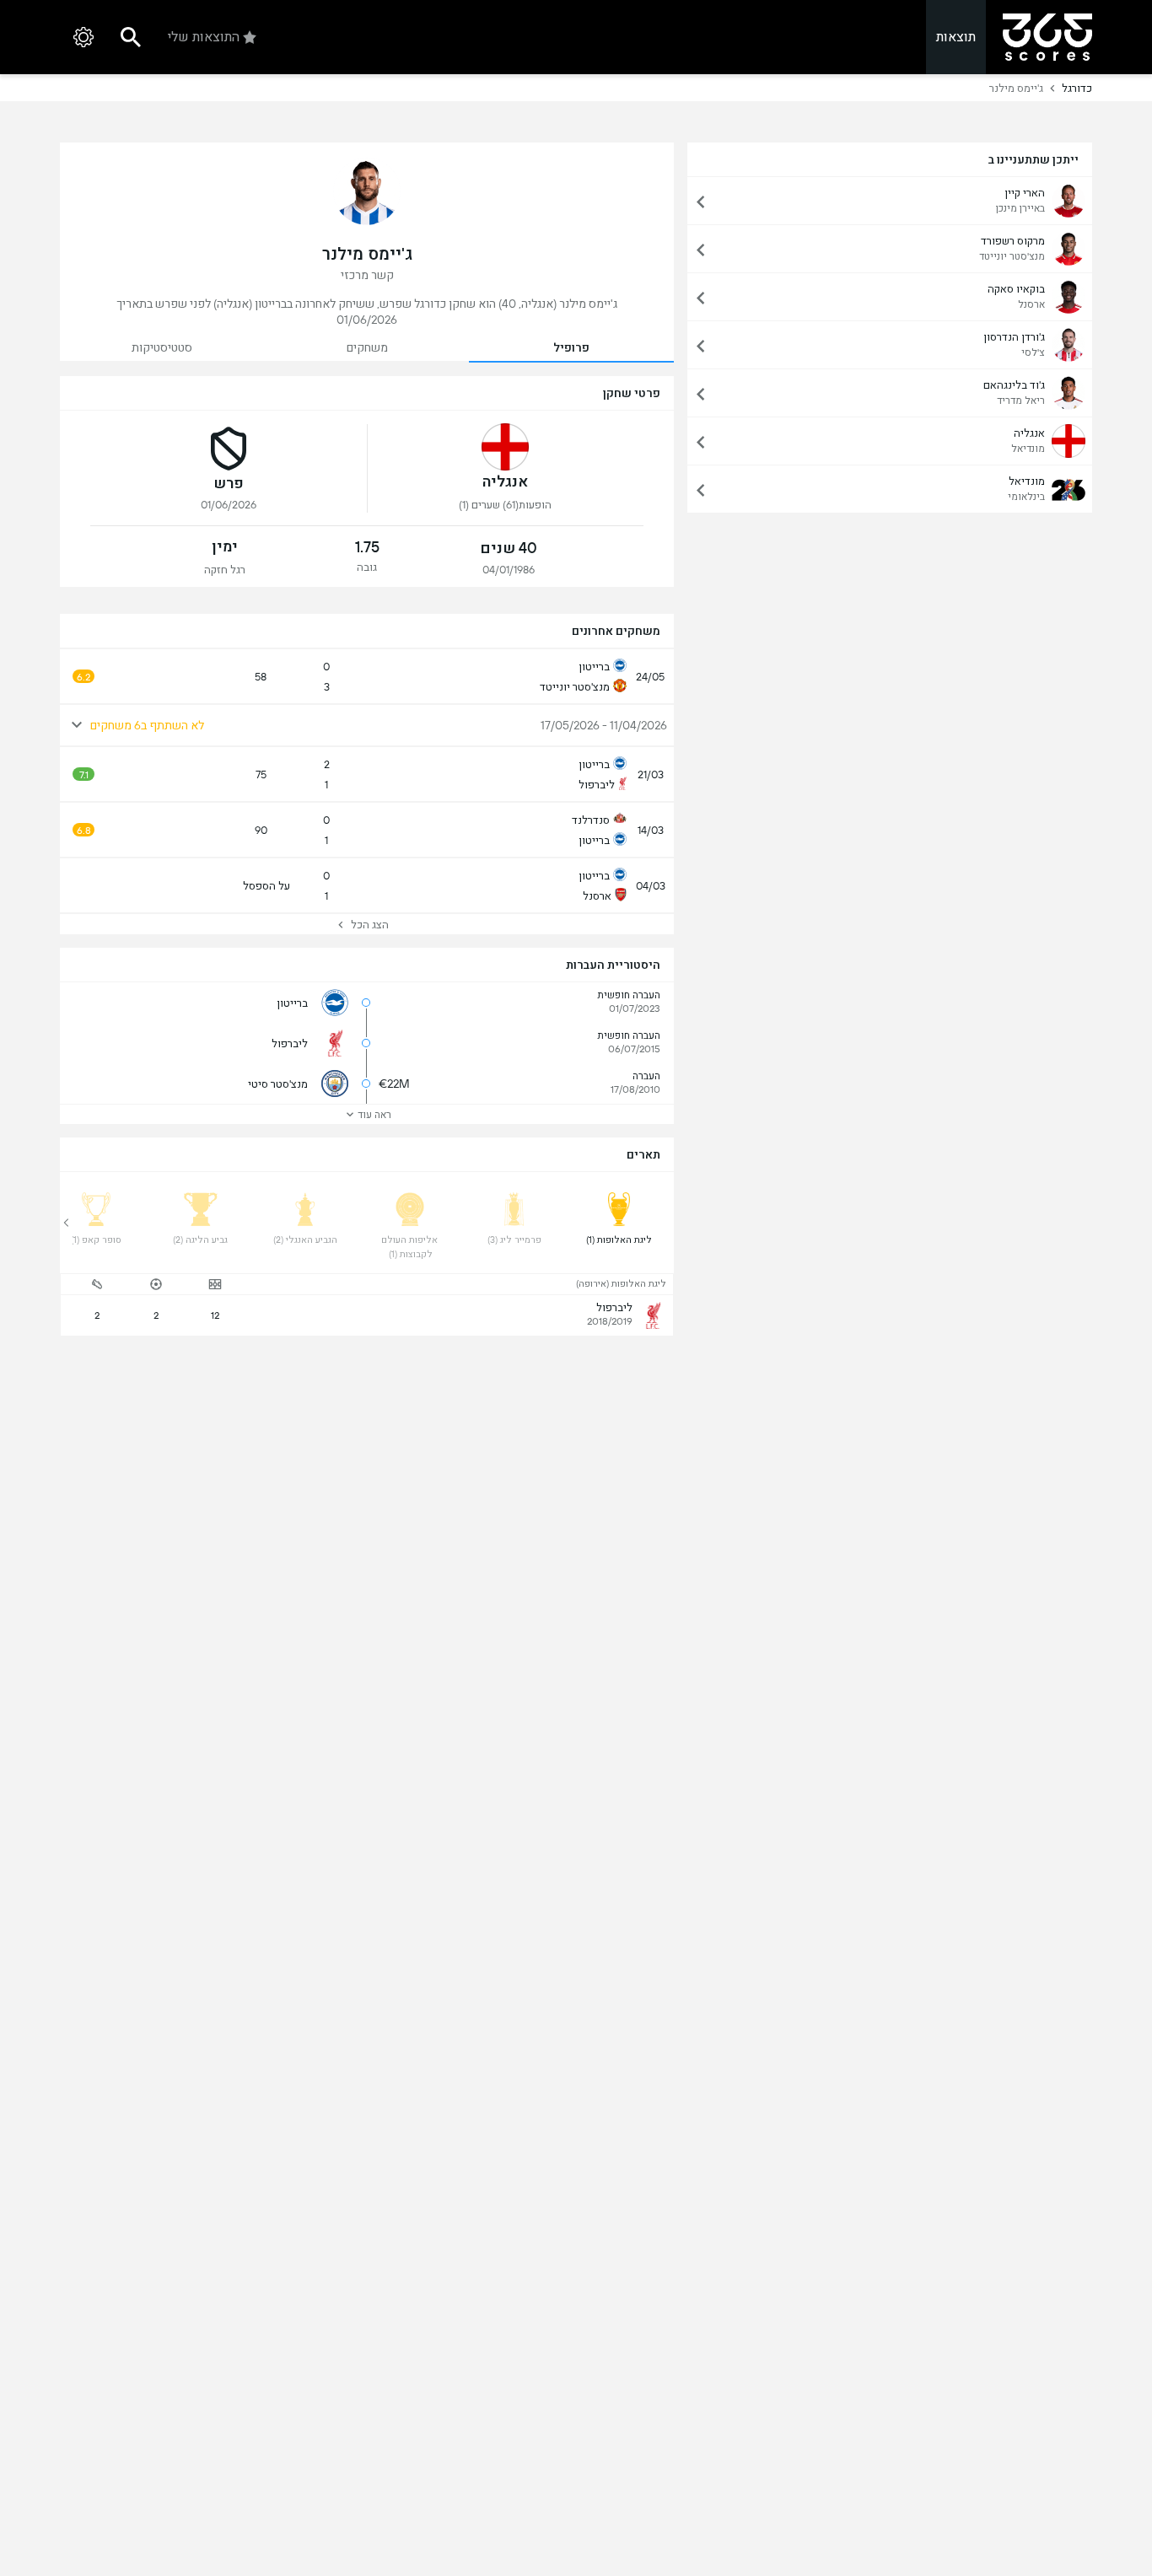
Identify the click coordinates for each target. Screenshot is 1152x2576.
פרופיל (571, 347)
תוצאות (956, 37)
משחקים (367, 347)
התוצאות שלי (204, 37)
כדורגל (1077, 88)
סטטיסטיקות (162, 347)
